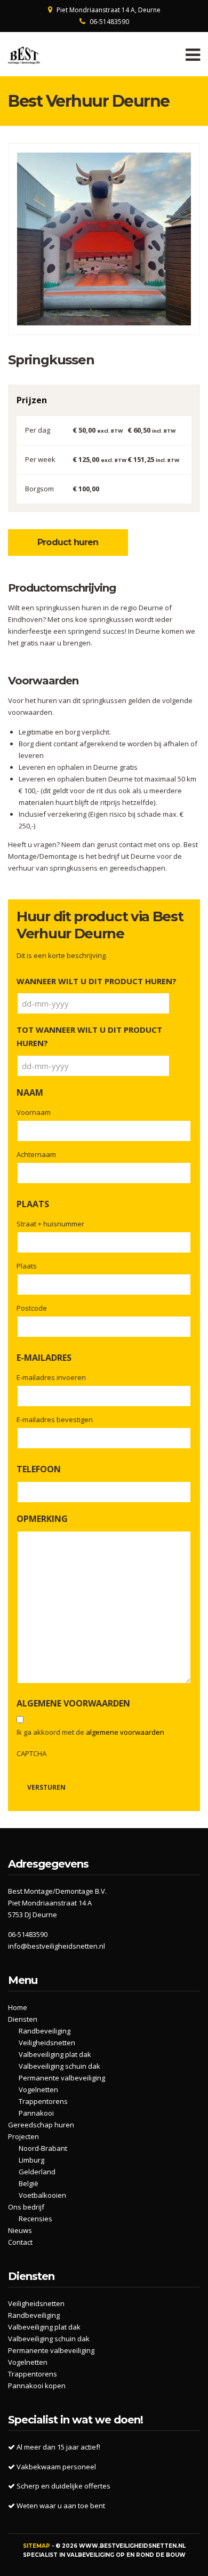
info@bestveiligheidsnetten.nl (57, 1946)
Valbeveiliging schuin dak (59, 2066)
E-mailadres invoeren (51, 1377)
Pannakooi (36, 2113)
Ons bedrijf (26, 2207)
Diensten (23, 2019)
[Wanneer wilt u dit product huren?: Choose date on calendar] (181, 1003)
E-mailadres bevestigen (55, 1419)
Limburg (31, 2160)
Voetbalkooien (42, 2195)
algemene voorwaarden (125, 1732)
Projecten (23, 2136)
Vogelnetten (38, 2089)
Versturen (46, 1787)
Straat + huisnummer (50, 1224)
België (29, 2183)
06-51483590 (109, 22)
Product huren (68, 542)
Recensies (35, 2219)
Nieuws (20, 2230)
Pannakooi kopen (37, 2386)
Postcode (32, 1308)
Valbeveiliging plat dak (55, 2054)
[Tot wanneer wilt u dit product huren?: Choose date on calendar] (181, 1066)
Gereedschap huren (41, 2125)
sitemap (37, 2546)
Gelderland (37, 2172)
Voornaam (34, 1112)
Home (18, 2007)
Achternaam (36, 1154)
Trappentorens (43, 2101)
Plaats (27, 1266)
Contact (20, 2242)
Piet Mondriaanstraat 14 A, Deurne (109, 10)
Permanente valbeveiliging (62, 2078)
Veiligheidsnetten (47, 2043)
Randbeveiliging (45, 2031)
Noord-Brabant (43, 2148)
